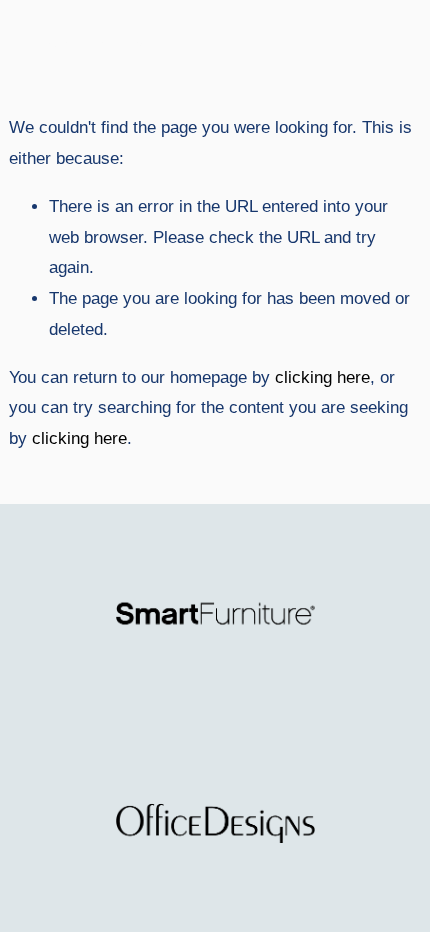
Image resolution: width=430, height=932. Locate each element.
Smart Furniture (87, 44)
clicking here (322, 377)
